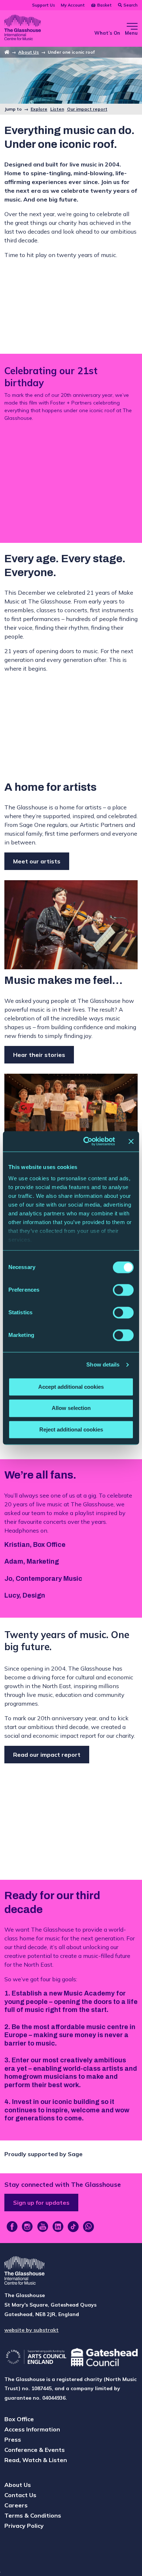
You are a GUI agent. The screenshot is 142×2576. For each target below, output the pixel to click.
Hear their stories (39, 1055)
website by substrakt (31, 2330)
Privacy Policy (24, 2526)
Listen (57, 109)
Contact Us (20, 2495)
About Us (29, 52)
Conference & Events (35, 2450)
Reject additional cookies (71, 1429)
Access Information (32, 2429)
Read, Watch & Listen (36, 2460)
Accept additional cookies (71, 1387)
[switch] (123, 1290)
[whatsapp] (88, 2227)
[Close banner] (131, 1141)
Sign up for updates (41, 2203)
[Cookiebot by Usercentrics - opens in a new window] (86, 1141)
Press (13, 2439)
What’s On (107, 33)
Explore (39, 109)
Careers (16, 2505)
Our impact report (87, 109)
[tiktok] (73, 2227)
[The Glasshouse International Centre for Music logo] (23, 28)
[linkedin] (58, 2227)
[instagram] (27, 2227)
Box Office (19, 2419)
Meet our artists (37, 861)
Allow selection (71, 1408)
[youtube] (43, 2227)
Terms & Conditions (33, 2515)
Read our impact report (47, 1755)
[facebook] (12, 2227)
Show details (103, 1364)
